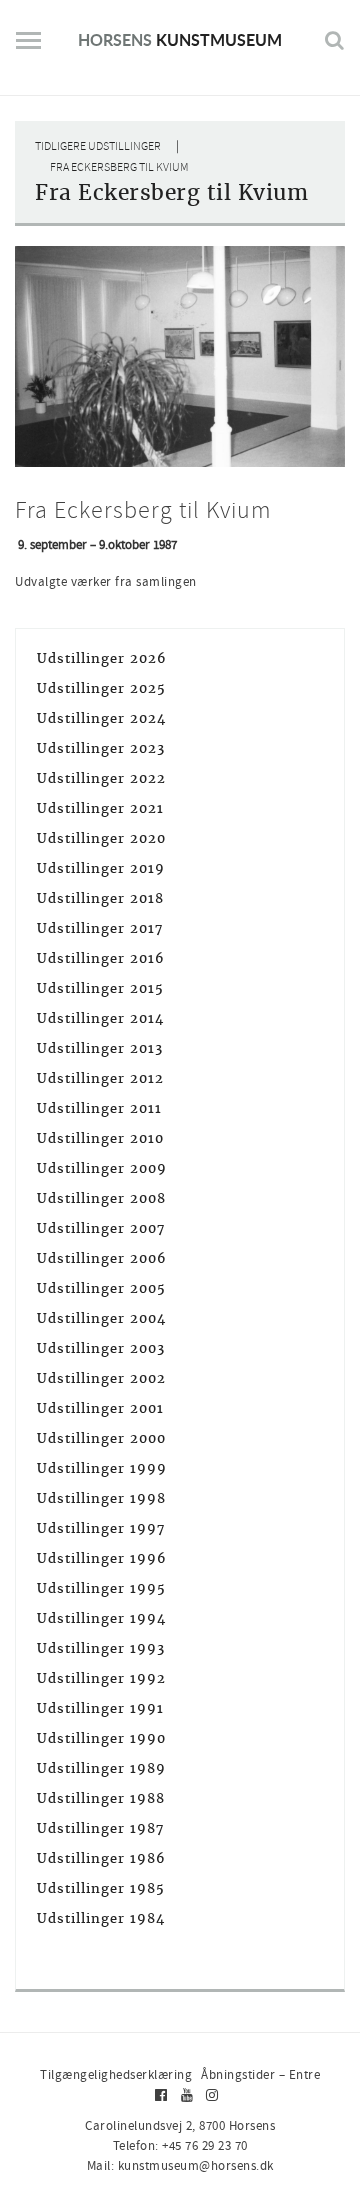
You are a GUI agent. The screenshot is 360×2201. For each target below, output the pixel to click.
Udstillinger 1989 (101, 1768)
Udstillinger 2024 (101, 718)
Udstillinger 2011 (99, 1108)
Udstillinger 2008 (101, 1198)
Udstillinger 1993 (101, 1648)
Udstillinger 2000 (101, 1438)
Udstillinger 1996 (102, 1558)
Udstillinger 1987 (100, 1828)
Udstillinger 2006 (102, 1258)
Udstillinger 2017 (100, 928)
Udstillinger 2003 (101, 1348)
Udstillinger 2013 (100, 1048)
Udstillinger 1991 (100, 1708)
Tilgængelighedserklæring (116, 2074)
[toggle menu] (28, 48)
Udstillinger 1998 (101, 1498)
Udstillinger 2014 (100, 1018)
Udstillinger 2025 (101, 688)
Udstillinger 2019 (101, 868)
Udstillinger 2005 (101, 1288)
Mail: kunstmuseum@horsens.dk (180, 2165)
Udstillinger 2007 (101, 1228)
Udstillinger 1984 (101, 1918)
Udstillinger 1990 (101, 1738)
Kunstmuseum (180, 39)
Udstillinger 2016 (101, 958)
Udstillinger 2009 (102, 1168)
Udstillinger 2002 (101, 1378)
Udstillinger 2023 (101, 748)
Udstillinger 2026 (102, 658)
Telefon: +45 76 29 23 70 (180, 2145)
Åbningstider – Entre (260, 2074)
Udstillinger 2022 (101, 778)
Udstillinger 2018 (100, 898)
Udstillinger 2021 (100, 808)
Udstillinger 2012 (100, 1078)
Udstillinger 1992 (101, 1678)
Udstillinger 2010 (100, 1138)
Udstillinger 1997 (101, 1528)
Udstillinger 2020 (101, 838)
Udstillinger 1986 (101, 1858)
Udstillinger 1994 (101, 1618)
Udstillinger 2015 (100, 988)
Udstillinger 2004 (101, 1318)
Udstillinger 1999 (102, 1468)
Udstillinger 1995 (101, 1588)
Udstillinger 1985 (101, 1888)
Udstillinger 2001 (100, 1408)
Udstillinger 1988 (101, 1798)
